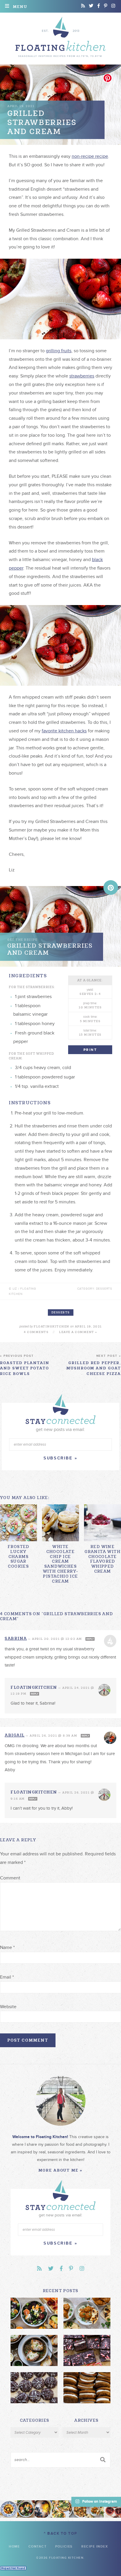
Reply (90, 1639)
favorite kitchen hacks (64, 731)
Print (90, 1050)
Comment (10, 1878)
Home (14, 2547)
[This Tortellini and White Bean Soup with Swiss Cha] (9, 2509)
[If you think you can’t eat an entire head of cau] (78, 2509)
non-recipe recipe (90, 156)
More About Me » (60, 2170)
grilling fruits (59, 351)
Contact (38, 2547)
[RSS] (83, 6)
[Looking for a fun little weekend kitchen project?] (112, 2509)
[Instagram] (113, 6)
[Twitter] (91, 6)
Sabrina (16, 1638)
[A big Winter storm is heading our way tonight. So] (43, 2509)
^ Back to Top (60, 2533)
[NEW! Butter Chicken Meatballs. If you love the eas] (95, 2509)
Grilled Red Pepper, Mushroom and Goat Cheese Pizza (94, 1365)
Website (8, 2007)
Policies (64, 2547)
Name (7, 1947)
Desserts (61, 1312)
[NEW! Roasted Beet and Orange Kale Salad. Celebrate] (26, 2509)
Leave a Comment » (78, 1332)
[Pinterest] (106, 6)
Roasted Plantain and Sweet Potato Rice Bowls (25, 1365)
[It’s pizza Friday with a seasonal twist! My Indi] (61, 2509)
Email (7, 1977)
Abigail (15, 1735)
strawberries (82, 376)
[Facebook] (99, 6)
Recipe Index (95, 2547)
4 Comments (36, 1332)
